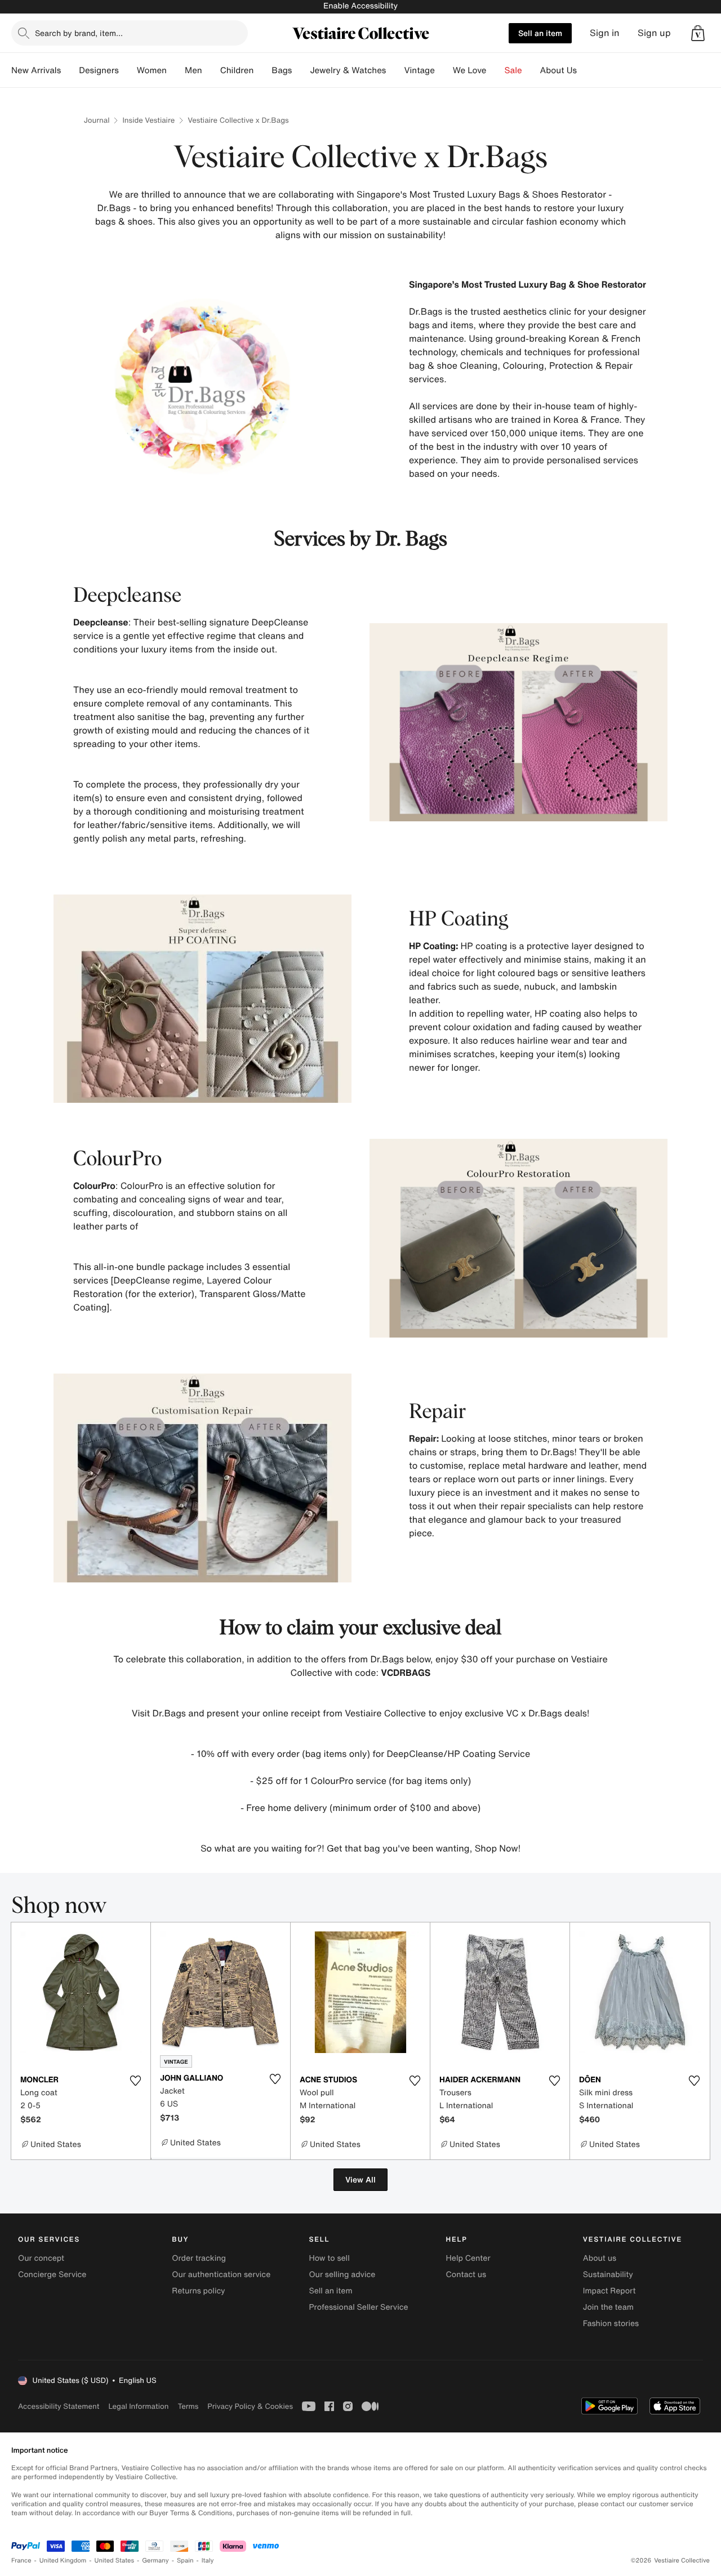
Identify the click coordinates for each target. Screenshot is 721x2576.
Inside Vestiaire (148, 120)
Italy (208, 2561)
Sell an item (540, 33)
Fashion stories (611, 2324)
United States (115, 2561)
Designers (99, 70)
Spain (185, 2561)
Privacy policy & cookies (250, 2406)
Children (237, 70)
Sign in (605, 33)
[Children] (262, 70)
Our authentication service (221, 2275)
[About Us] (586, 70)
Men (193, 70)
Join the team (608, 2307)
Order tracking (199, 2258)
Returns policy (198, 2291)
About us (600, 2258)
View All (360, 2179)
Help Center (468, 2258)
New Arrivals (36, 70)
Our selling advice (342, 2275)
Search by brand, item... (79, 33)
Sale (513, 70)
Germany (155, 2561)
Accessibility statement (59, 2406)
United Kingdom (63, 2561)
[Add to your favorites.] (135, 2081)
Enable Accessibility (360, 6)
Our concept (41, 2258)
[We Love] (496, 70)
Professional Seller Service (358, 2307)
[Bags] (301, 70)
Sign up (654, 33)
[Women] (176, 70)
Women (152, 70)
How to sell (329, 2258)
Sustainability (608, 2275)
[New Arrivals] (70, 70)
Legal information (138, 2406)
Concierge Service (52, 2275)
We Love (470, 70)
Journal (97, 120)
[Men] (211, 70)
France (21, 2561)
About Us (558, 70)
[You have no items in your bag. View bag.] (698, 33)
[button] (698, 33)
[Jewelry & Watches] (395, 70)
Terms (188, 2406)
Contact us (466, 2275)
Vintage (419, 70)
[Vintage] (444, 70)
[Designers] (128, 70)
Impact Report (609, 2291)
